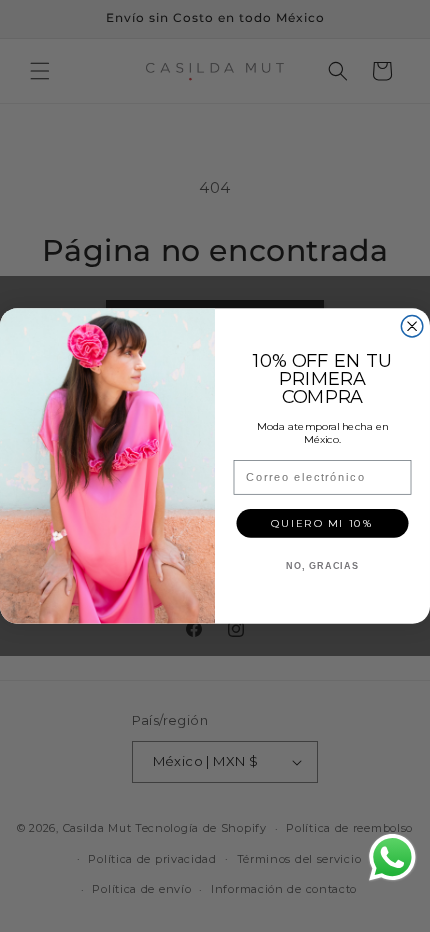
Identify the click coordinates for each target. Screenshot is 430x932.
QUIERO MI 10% (322, 523)
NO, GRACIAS (322, 566)
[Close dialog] (412, 327)
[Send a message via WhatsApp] (392, 857)
